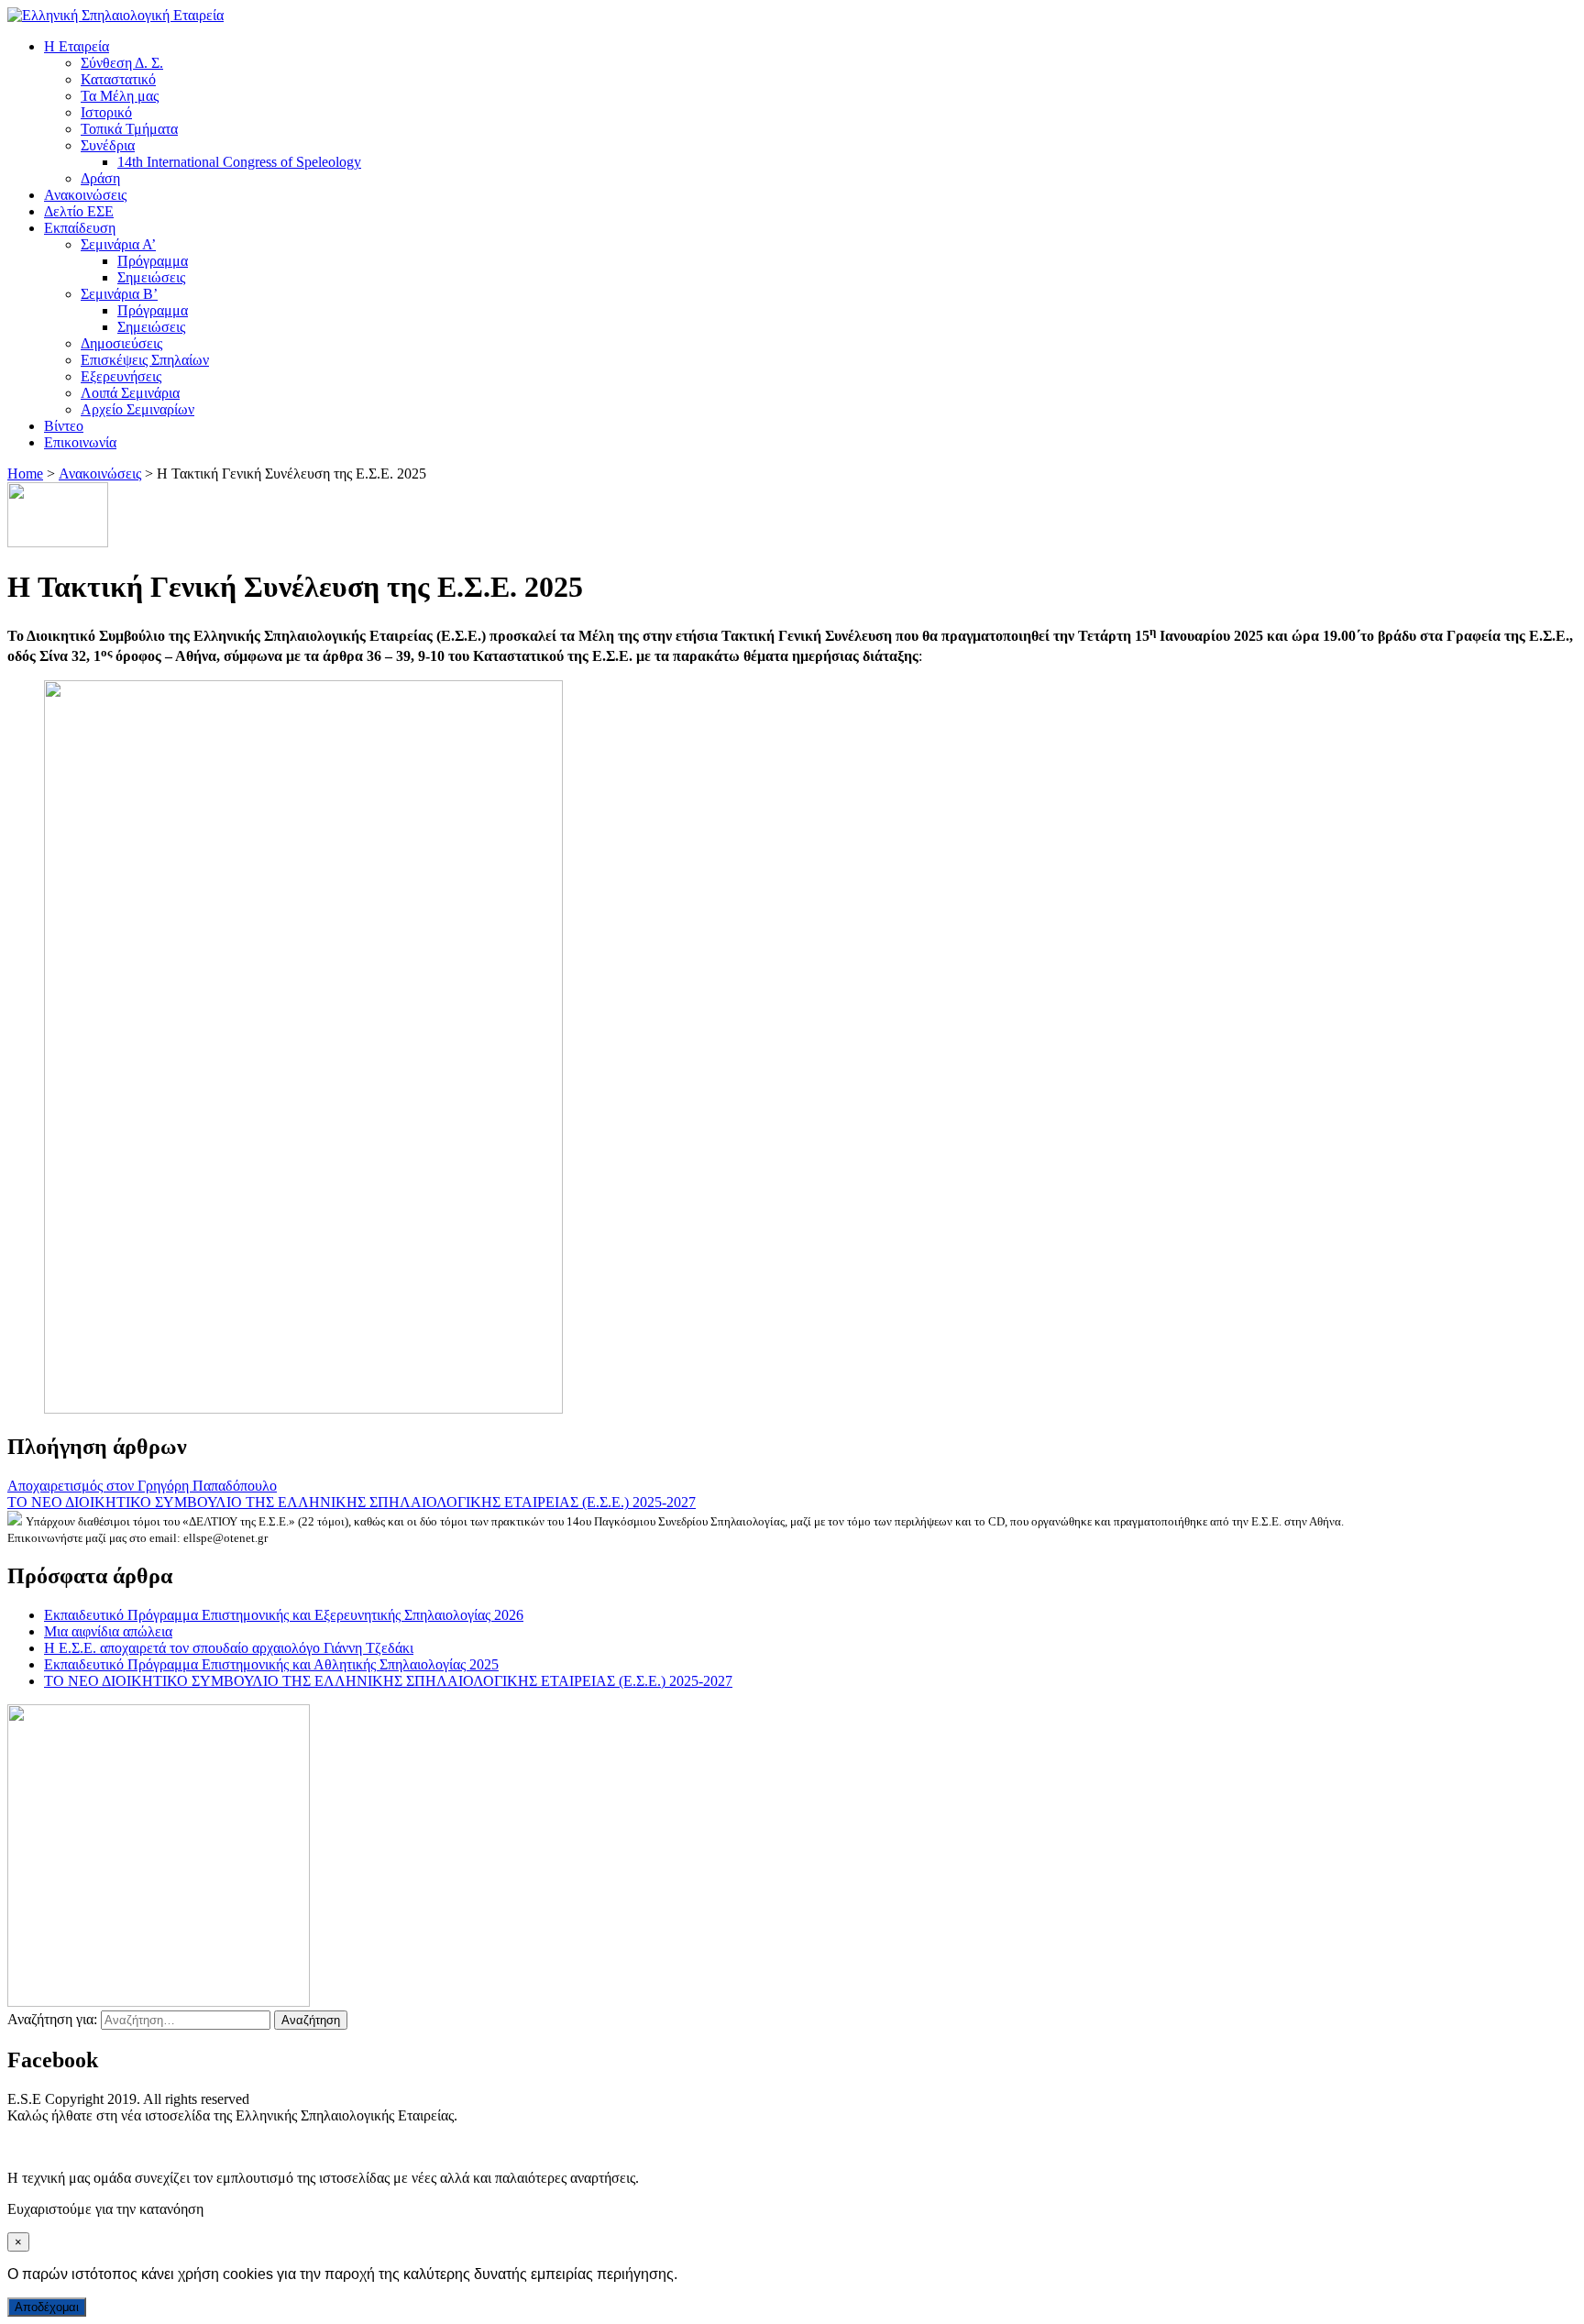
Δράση (100, 178)
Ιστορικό (106, 112)
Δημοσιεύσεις (121, 343)
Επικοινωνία (80, 442)
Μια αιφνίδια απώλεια (108, 1631)
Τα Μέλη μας (120, 96)
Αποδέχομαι (47, 2307)
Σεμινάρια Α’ (118, 244)
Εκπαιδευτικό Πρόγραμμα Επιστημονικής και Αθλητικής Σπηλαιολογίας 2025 (271, 1664)
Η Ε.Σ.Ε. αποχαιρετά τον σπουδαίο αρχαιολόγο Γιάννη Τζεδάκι (229, 1648)
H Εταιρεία (77, 46)
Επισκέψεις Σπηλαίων (145, 360)
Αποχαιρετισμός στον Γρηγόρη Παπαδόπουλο (142, 1486)
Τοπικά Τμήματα (129, 129)
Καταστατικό (118, 79)
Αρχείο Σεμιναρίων (137, 409)
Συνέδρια (108, 145)
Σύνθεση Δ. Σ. (122, 63)
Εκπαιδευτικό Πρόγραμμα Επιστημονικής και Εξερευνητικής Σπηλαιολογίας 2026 (284, 1615)
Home (25, 474)
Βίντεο (64, 426)
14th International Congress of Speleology (239, 162)
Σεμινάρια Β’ (119, 294)
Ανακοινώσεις (85, 195)
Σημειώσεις (151, 277)
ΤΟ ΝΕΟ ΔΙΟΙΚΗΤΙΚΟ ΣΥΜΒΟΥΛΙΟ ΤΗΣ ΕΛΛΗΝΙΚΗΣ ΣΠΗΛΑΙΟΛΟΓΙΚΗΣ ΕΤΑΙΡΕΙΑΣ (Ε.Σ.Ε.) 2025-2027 (352, 1502)
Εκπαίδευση (80, 228)
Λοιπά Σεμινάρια (130, 393)
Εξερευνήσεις (121, 376)
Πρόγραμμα (153, 261)
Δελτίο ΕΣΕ (79, 211)
